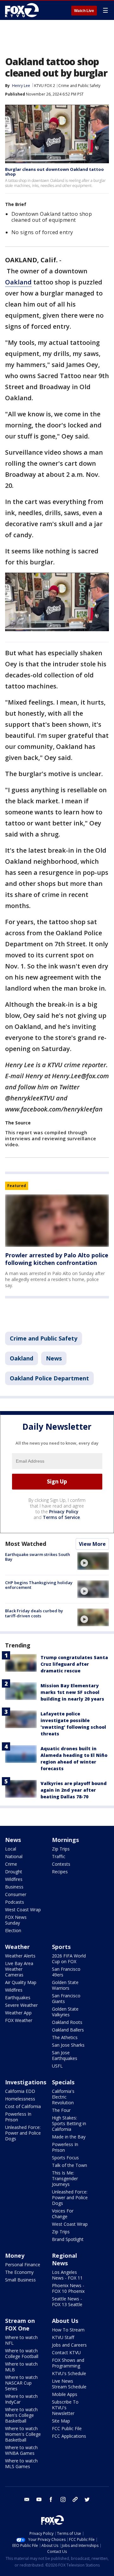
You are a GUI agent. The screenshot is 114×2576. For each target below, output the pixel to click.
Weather (17, 1947)
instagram (63, 2499)
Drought (14, 1872)
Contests (61, 1864)
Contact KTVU (66, 2352)
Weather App (18, 2013)
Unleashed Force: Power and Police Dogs (23, 2133)
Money (15, 2256)
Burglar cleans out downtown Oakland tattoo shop (54, 172)
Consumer (16, 1894)
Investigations (26, 2082)
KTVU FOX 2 (45, 86)
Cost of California (23, 2106)
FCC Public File (67, 2428)
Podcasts (15, 1902)
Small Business (20, 2280)
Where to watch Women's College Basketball (23, 2434)
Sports (61, 1947)
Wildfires (14, 1879)
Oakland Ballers (68, 2030)
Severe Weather (21, 2005)
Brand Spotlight (68, 2239)
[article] (57, 1220)
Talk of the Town (70, 2165)
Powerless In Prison (18, 2117)
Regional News (64, 2259)
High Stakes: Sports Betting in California (69, 2123)
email (27, 2499)
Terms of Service (61, 1517)
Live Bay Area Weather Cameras (19, 1969)
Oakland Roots (67, 2022)
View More (92, 1544)
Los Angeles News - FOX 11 (67, 2275)
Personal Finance (23, 2265)
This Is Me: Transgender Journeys (65, 2178)
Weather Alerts (20, 1956)
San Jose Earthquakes (65, 2055)
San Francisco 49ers (66, 1972)
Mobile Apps (65, 2394)
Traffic (59, 1856)
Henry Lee (21, 86)
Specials (63, 2082)
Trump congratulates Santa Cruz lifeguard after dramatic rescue (74, 1664)
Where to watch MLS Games (21, 2464)
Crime (11, 1864)
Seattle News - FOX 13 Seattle (67, 2302)
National (14, 1856)
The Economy (19, 2272)
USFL (57, 2066)
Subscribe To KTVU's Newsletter (65, 2408)
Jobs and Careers (69, 2345)
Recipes (60, 1872)
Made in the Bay (69, 2137)
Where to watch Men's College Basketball (21, 2415)
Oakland (18, 282)
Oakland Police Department (49, 1378)
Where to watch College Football (22, 2353)
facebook (51, 2499)
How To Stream (68, 2330)
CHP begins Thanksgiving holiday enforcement (39, 1585)
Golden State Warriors (65, 1985)
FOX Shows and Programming (68, 2363)
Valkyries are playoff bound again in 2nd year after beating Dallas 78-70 (74, 1790)
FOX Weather (19, 2020)
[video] (93, 1561)
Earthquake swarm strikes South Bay (38, 1557)
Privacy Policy (64, 1512)
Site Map (61, 2421)
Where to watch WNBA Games (21, 2450)
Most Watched (26, 1544)
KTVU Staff (63, 2337)
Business (14, 1887)
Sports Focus (65, 2158)
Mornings (65, 1840)
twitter (87, 2499)
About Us (65, 2321)
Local (11, 1849)
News (54, 1358)
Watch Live (84, 11)
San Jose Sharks (68, 2045)
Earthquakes (18, 1997)
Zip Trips (61, 1849)
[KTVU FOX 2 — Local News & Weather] (23, 10)
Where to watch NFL (21, 2340)
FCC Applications (69, 2436)
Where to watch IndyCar (21, 2399)
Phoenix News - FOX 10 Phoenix (68, 2288)
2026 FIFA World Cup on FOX (69, 1959)
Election (13, 1930)
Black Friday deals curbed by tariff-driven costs (34, 1613)
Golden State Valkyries (65, 2012)
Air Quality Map (21, 1982)
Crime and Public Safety (79, 86)
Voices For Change (63, 2214)
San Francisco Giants (66, 1998)
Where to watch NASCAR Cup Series (21, 2383)
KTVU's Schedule (69, 2373)
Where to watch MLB (21, 2367)
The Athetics (65, 2037)
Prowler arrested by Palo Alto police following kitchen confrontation (57, 1259)
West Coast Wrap (23, 1910)
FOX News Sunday (16, 1920)
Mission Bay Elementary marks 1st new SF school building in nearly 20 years (72, 1692)
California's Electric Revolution (63, 2097)
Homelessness (20, 2099)
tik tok (75, 2499)
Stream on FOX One (20, 2324)
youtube (39, 2499)
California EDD (20, 2091)
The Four (61, 2110)
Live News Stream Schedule (69, 2384)
